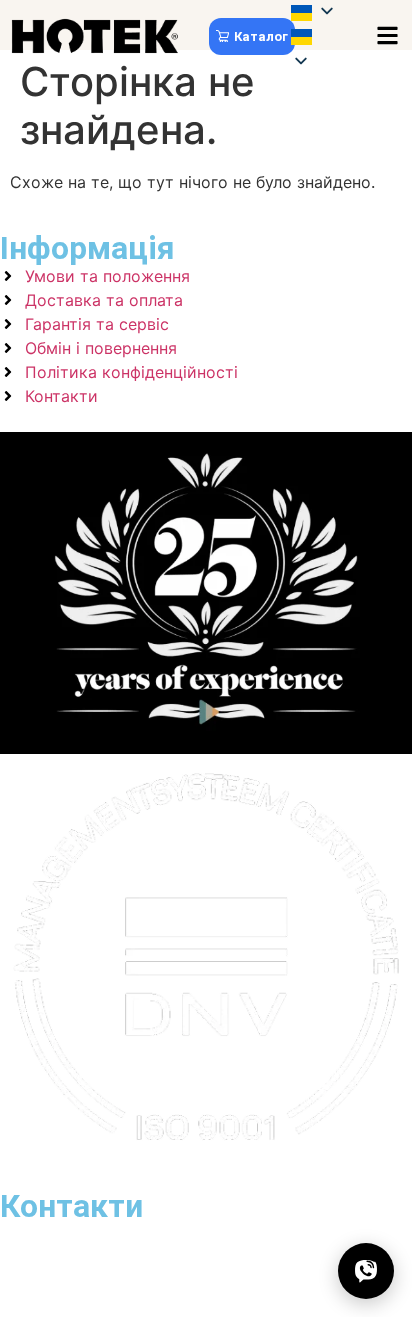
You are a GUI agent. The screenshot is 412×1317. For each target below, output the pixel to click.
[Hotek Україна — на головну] (95, 36)
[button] (324, 39)
